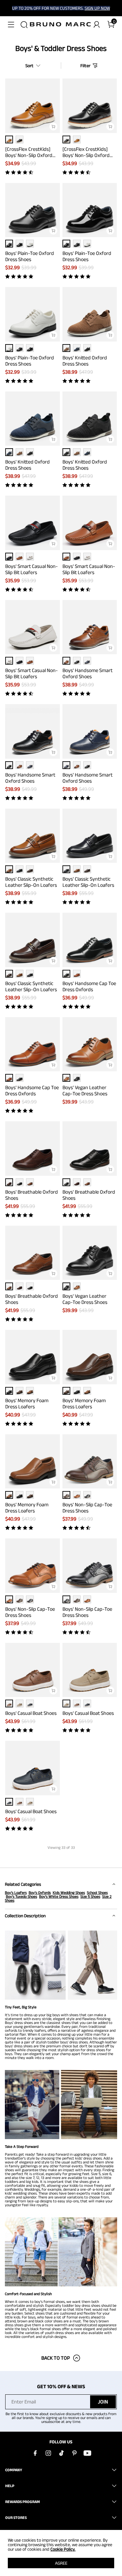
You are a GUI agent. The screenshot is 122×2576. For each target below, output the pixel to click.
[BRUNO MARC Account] (97, 25)
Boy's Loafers (16, 1892)
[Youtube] (87, 2453)
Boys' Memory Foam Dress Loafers (27, 1403)
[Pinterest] (74, 2453)
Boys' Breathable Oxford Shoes (32, 1195)
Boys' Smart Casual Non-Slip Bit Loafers (32, 569)
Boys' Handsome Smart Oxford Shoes (88, 673)
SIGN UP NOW (97, 8)
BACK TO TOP (56, 2358)
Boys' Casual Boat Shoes (31, 1713)
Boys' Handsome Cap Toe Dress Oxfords (89, 986)
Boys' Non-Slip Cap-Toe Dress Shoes (87, 1508)
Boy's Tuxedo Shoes (21, 1896)
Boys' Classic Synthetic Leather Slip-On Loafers (31, 882)
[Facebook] (35, 2453)
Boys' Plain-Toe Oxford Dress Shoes (30, 256)
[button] (11, 25)
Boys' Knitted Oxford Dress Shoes (85, 361)
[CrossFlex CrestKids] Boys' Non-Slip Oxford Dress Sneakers (29, 152)
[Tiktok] (61, 2453)
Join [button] (103, 2402)
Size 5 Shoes (90, 1896)
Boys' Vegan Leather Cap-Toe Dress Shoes (85, 1090)
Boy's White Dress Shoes (59, 1896)
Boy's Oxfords (40, 1892)
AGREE (61, 2563)
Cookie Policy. (63, 2549)
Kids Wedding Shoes (69, 1892)
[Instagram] (48, 2453)
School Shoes (97, 1892)
